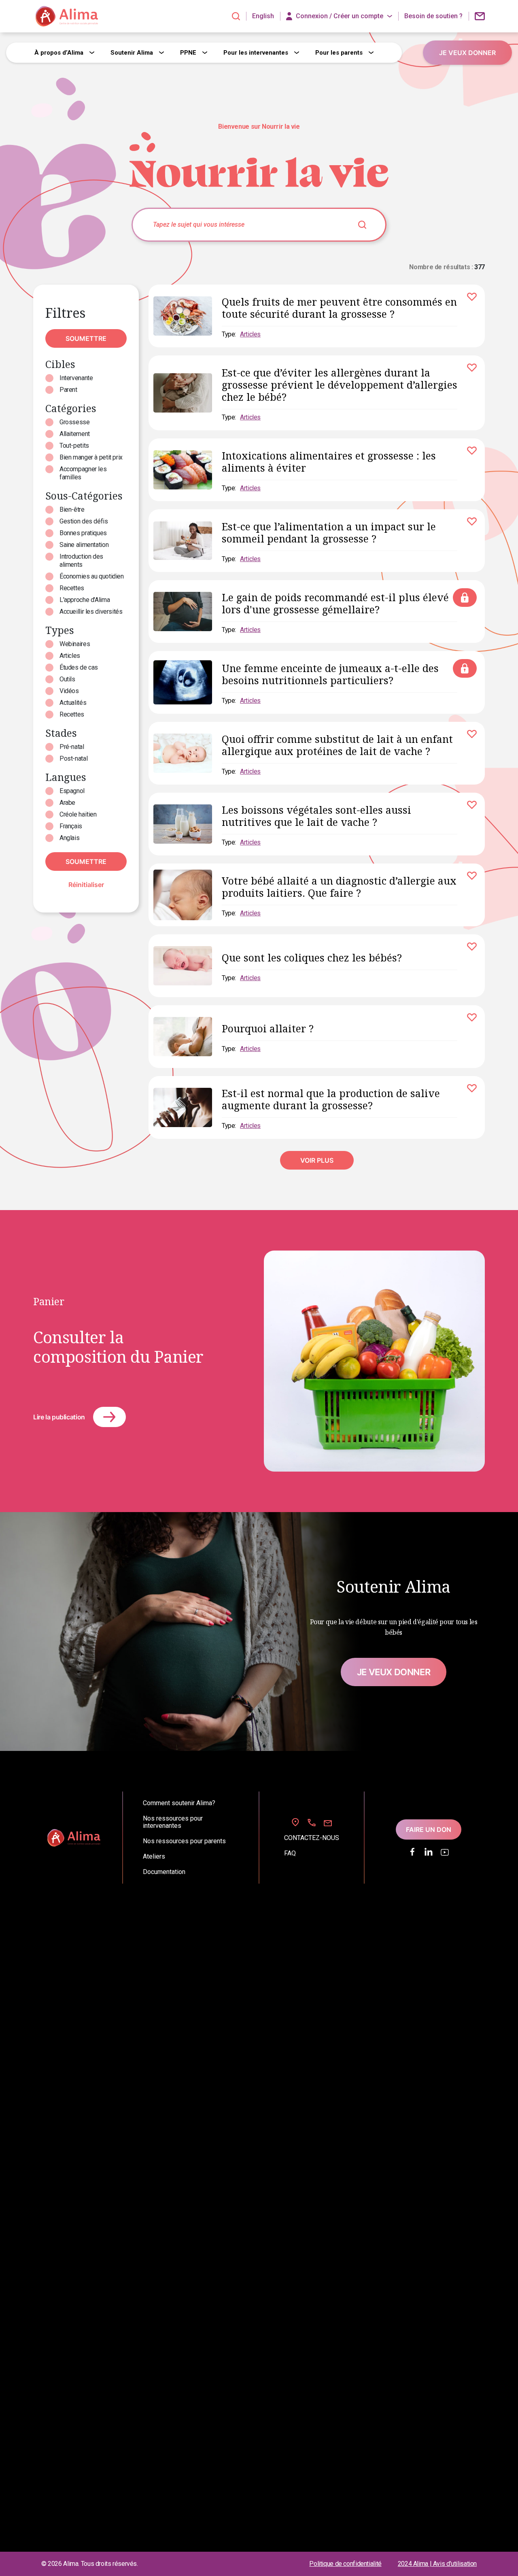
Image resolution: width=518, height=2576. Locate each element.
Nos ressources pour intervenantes (173, 1822)
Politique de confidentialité (345, 2564)
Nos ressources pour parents (184, 1841)
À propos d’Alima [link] (59, 53)
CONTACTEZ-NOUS (312, 1838)
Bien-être (72, 509)
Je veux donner (394, 1672)
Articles (70, 656)
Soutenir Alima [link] (132, 53)
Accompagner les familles (83, 473)
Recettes (72, 588)
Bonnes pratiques (83, 533)
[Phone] (312, 1823)
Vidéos (69, 691)
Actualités (73, 703)
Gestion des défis (84, 521)
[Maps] (295, 1822)
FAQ (290, 1853)
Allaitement (75, 434)
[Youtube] (445, 1852)
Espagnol (72, 791)
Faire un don (429, 1829)
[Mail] (328, 1823)
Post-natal (73, 758)
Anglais (69, 838)
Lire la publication (59, 1417)
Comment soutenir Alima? (179, 1803)
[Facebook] (412, 1852)
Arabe (67, 803)
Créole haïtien (78, 814)
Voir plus (317, 1160)
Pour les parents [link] (339, 53)
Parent (68, 390)
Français (71, 826)
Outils (67, 679)
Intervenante (76, 378)
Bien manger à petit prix (91, 457)
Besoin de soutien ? (433, 16)
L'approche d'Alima (85, 600)
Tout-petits (74, 446)
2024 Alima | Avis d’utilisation (437, 2564)
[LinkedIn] (429, 1852)
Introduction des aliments (81, 561)
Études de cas (79, 667)
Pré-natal (72, 747)
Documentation (164, 1872)
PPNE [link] (188, 53)
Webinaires (75, 644)
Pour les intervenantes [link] (256, 53)
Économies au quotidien (92, 576)
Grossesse (75, 422)
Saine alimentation (84, 545)
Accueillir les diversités (91, 612)
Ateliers (154, 1857)
